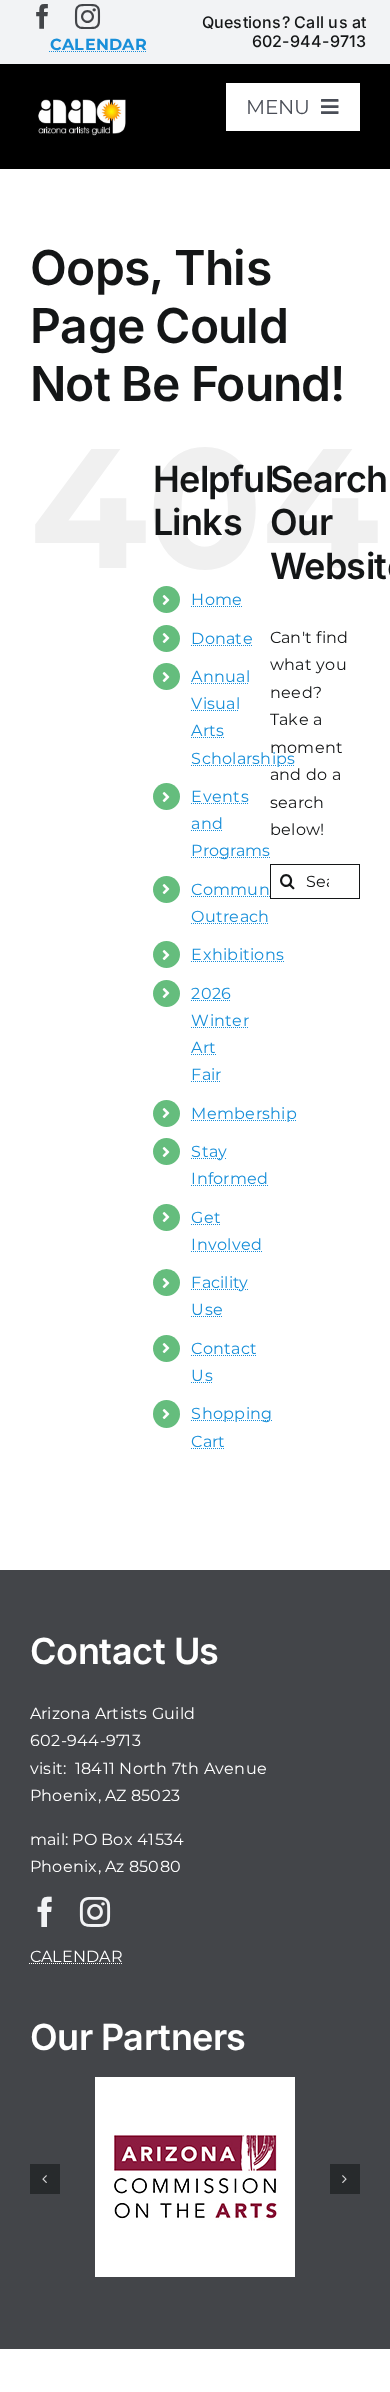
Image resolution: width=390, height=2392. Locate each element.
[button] (45, 2179)
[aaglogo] (80, 104)
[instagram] (87, 16)
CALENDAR (76, 1956)
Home (216, 599)
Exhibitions (237, 954)
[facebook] (42, 16)
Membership (243, 1113)
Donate (221, 638)
